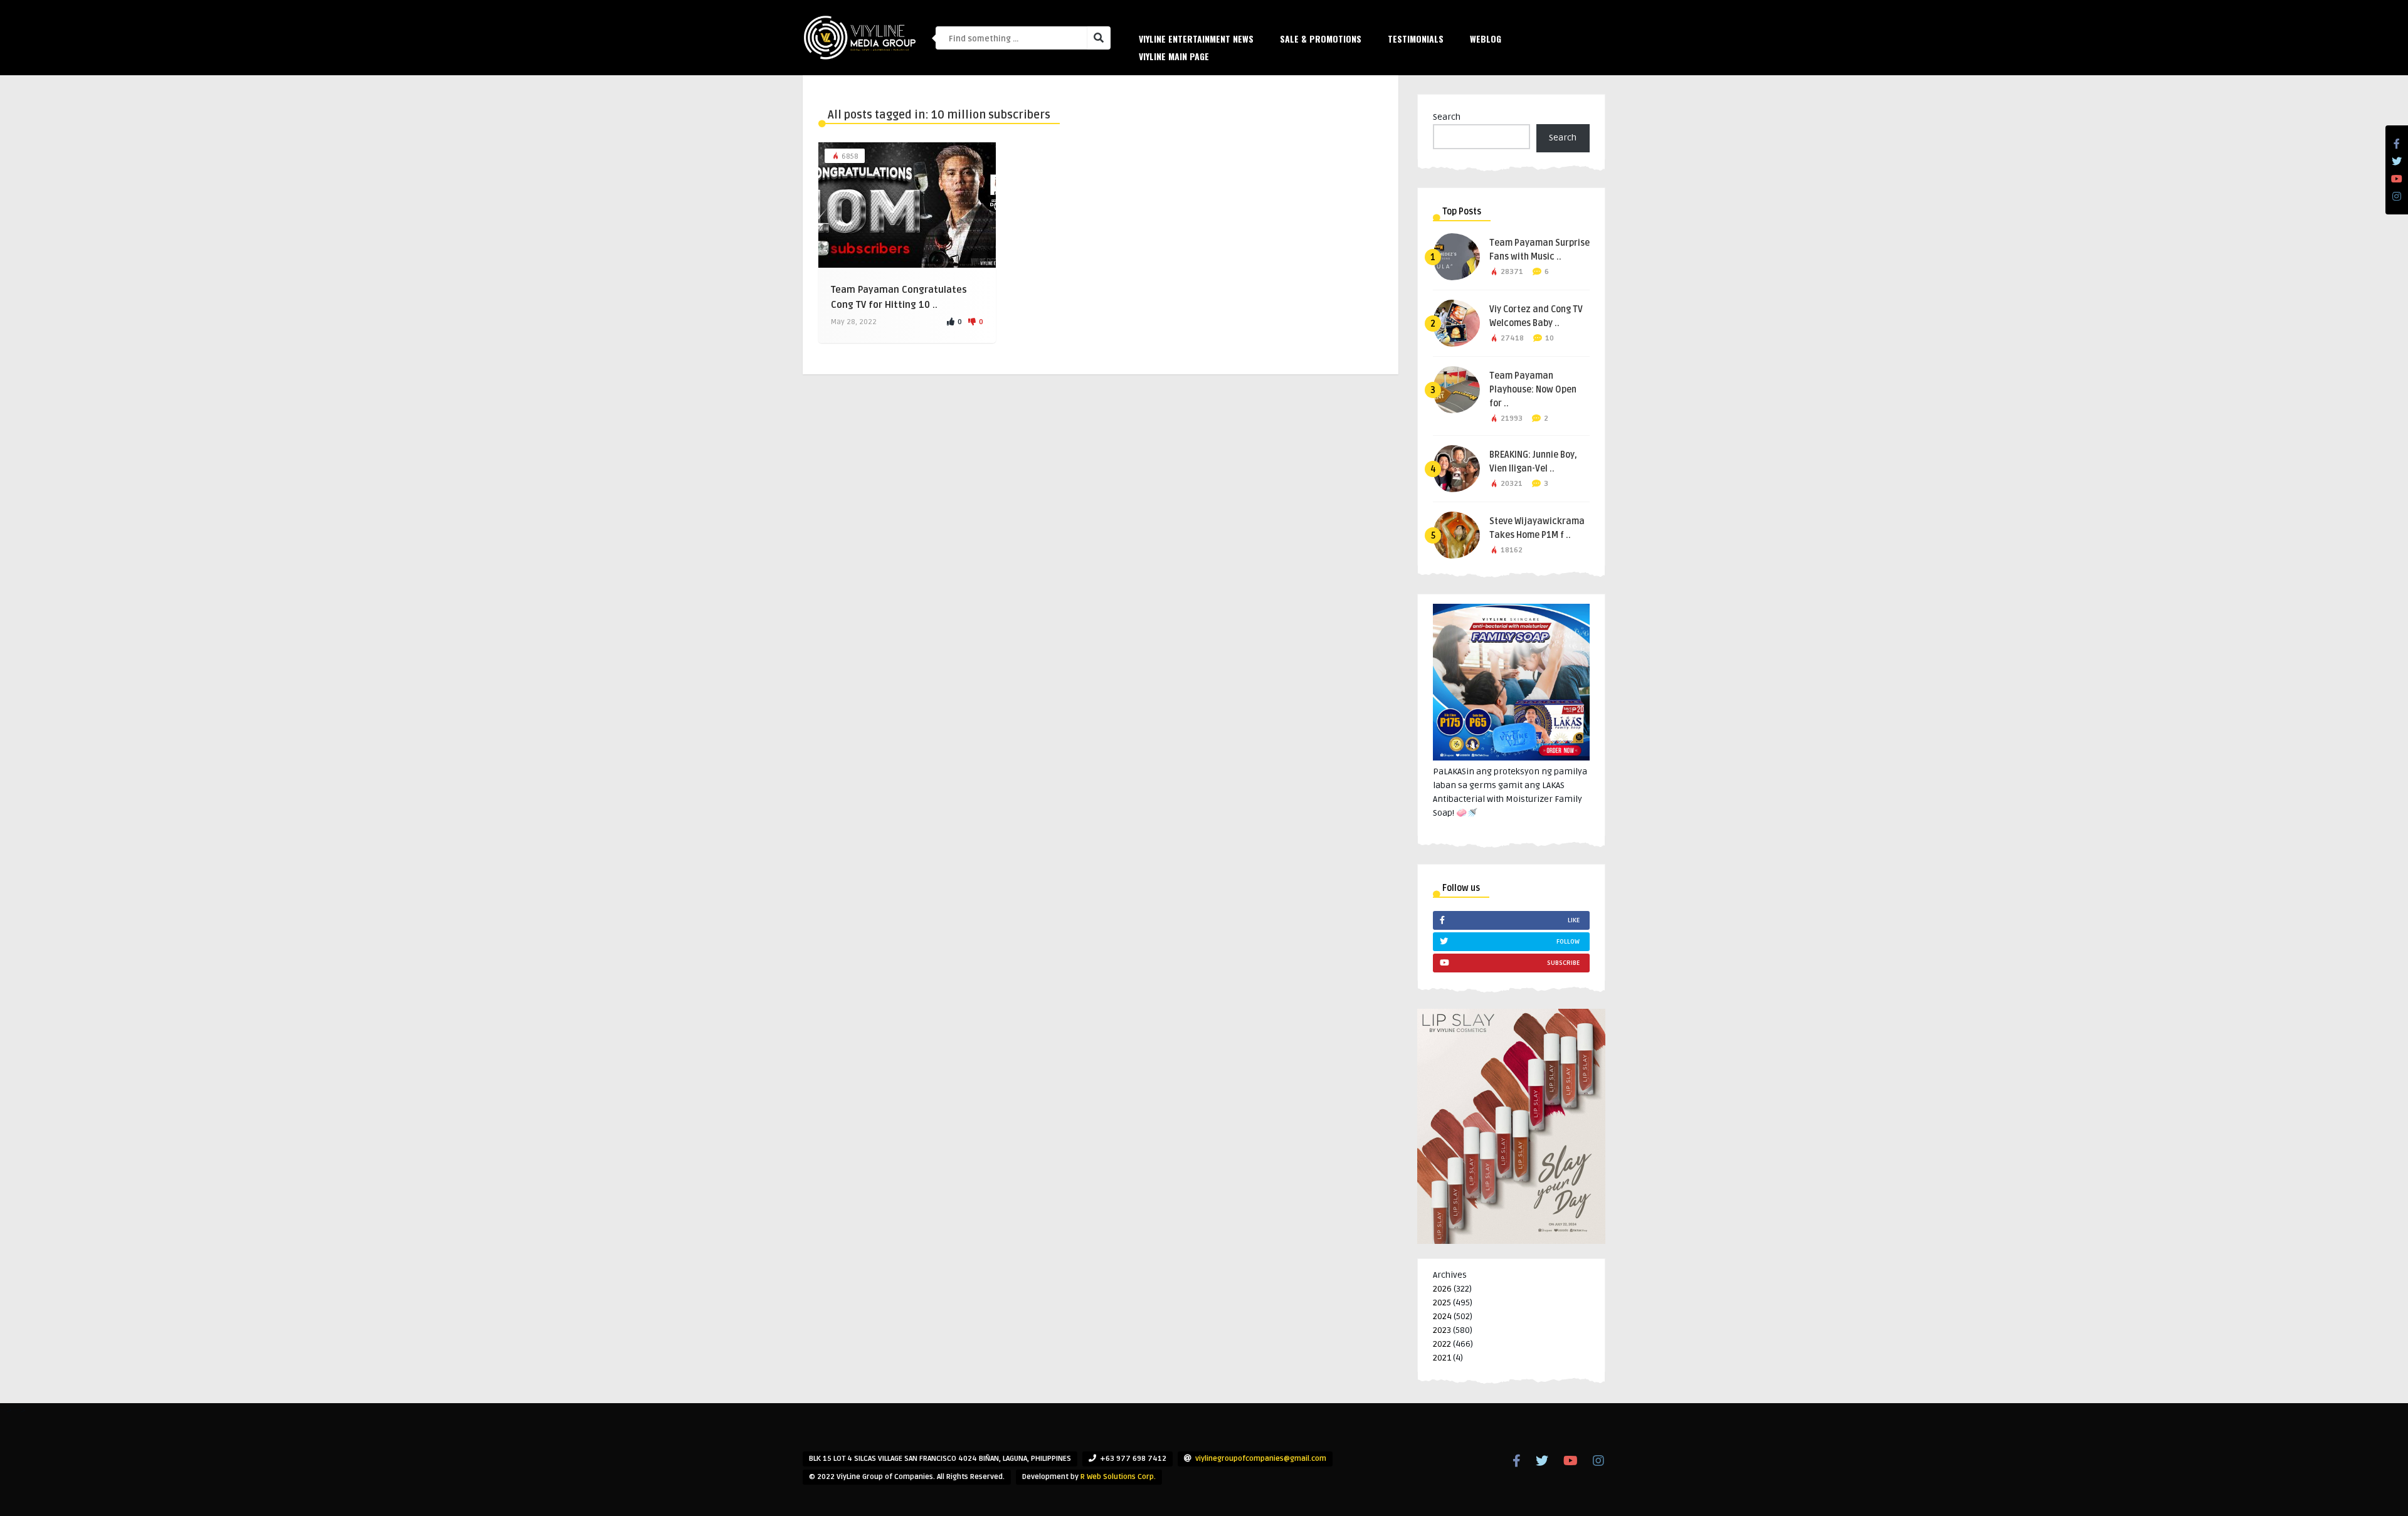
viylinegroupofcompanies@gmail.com (1261, 1459)
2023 (1442, 1330)
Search (1447, 117)
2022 (1442, 1344)
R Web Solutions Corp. (1118, 1477)
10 (1550, 338)
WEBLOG (1486, 39)
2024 (1442, 1316)
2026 (1442, 1289)
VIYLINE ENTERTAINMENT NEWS (1196, 39)
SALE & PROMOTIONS (1321, 39)
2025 (1442, 1303)
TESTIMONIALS (1416, 39)
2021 (1442, 1358)
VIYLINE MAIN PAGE (1174, 56)
